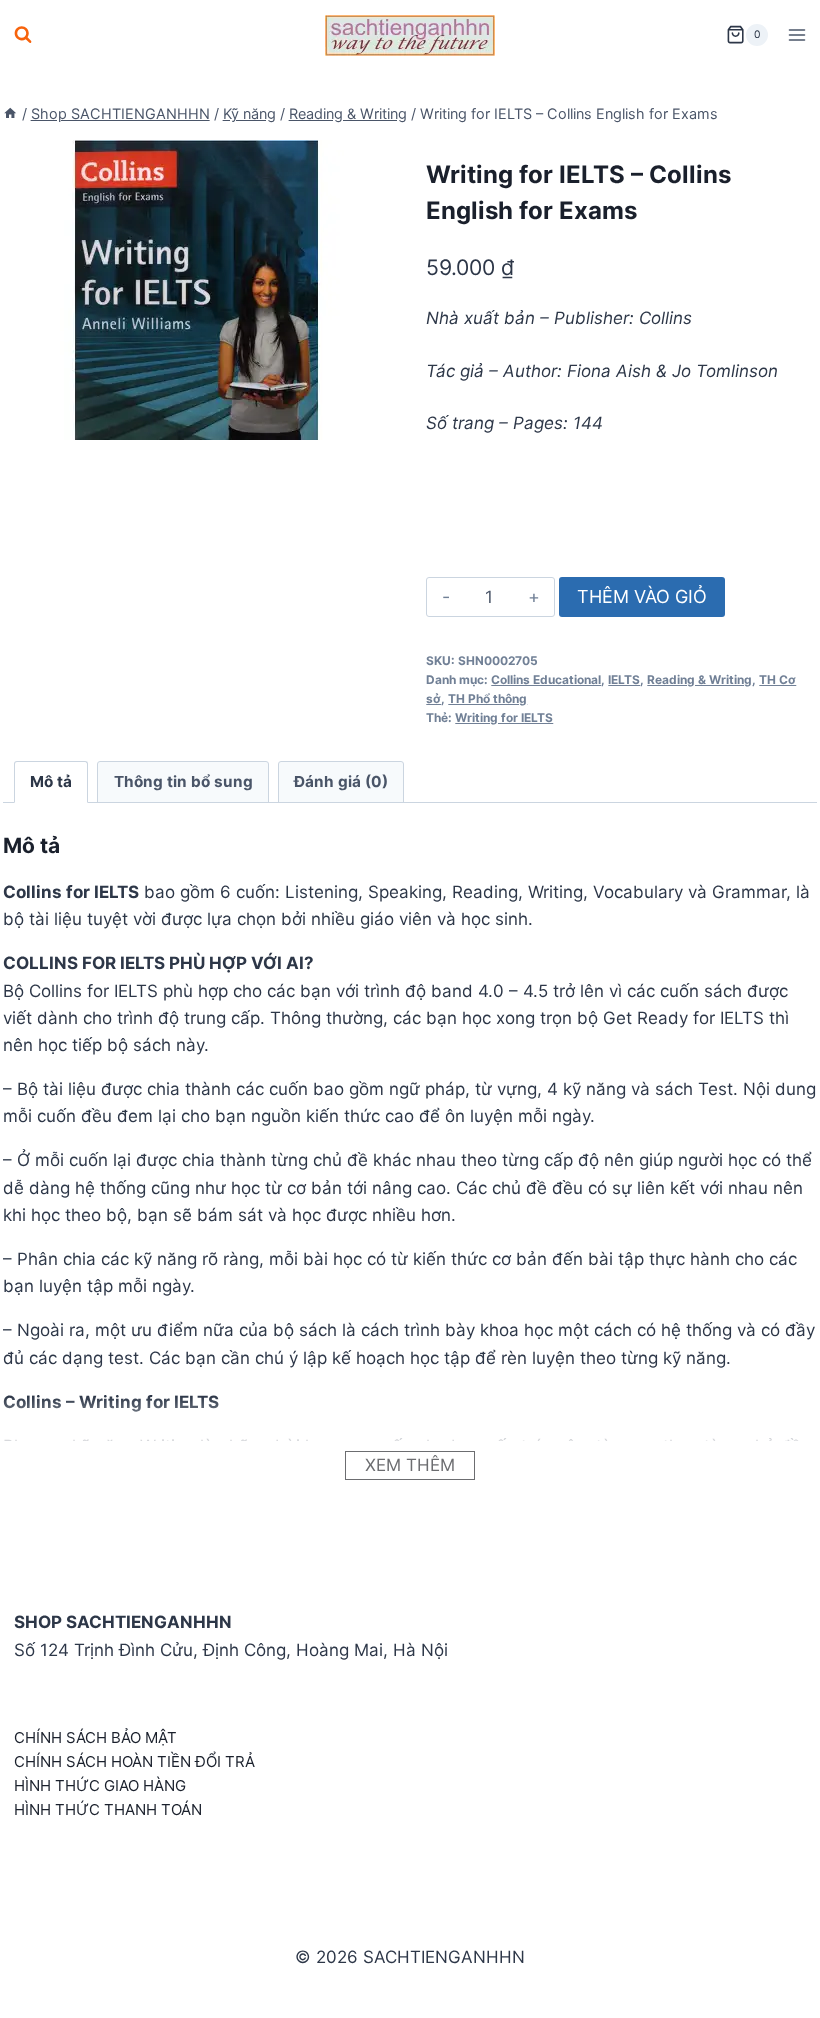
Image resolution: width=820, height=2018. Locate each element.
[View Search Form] (23, 35)
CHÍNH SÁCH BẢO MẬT (95, 1737)
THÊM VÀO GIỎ (642, 596)
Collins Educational (546, 679)
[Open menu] (796, 34)
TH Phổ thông (487, 698)
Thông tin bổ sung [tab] (183, 781)
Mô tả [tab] (51, 781)
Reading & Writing (699, 679)
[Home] (10, 113)
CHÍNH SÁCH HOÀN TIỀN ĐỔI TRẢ (134, 1761)
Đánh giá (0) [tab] (341, 781)
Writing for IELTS (504, 717)
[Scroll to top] (772, 1980)
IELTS (624, 679)
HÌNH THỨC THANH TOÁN (108, 1809)
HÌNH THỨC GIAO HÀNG (100, 1785)
